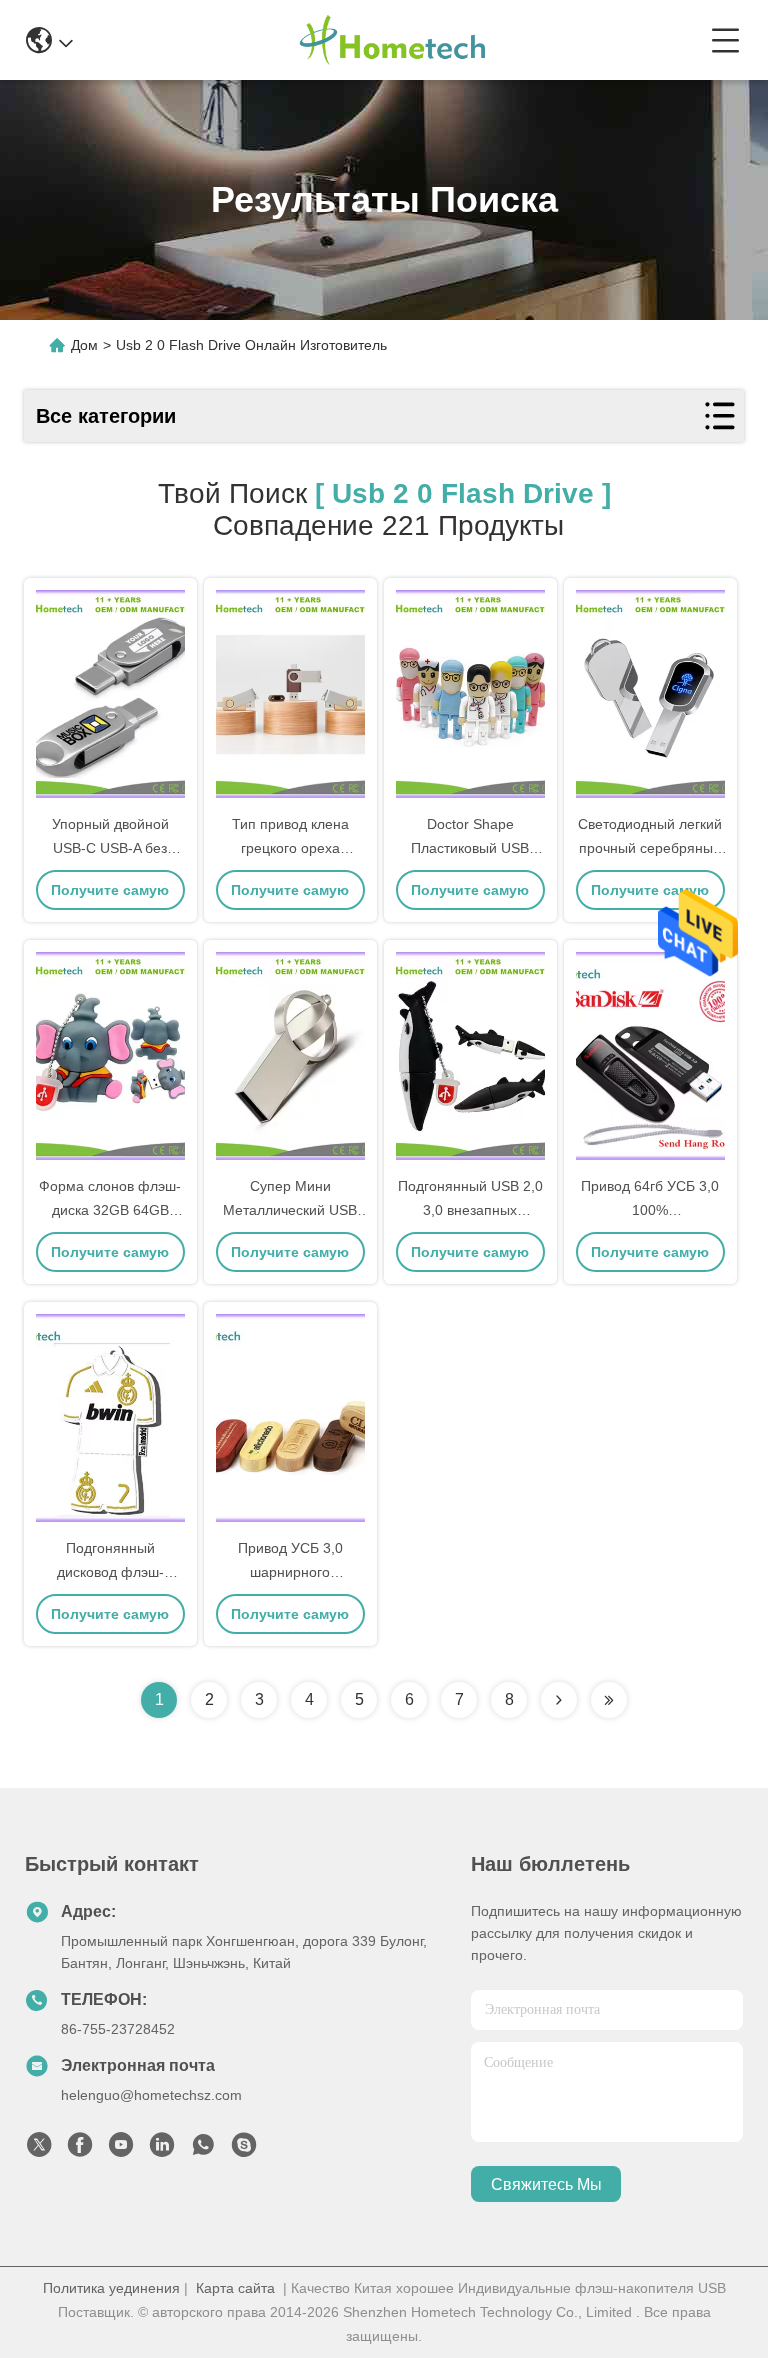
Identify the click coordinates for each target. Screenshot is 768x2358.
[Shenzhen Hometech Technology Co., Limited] (392, 40)
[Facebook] (80, 2150)
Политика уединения (111, 2288)
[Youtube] (121, 2150)
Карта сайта (235, 2288)
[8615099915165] (203, 2150)
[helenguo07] (244, 2150)
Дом (84, 345)
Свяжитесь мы (546, 2184)
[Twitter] (39, 2150)
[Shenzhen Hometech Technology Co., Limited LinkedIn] (162, 2150)
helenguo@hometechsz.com (151, 2095)
